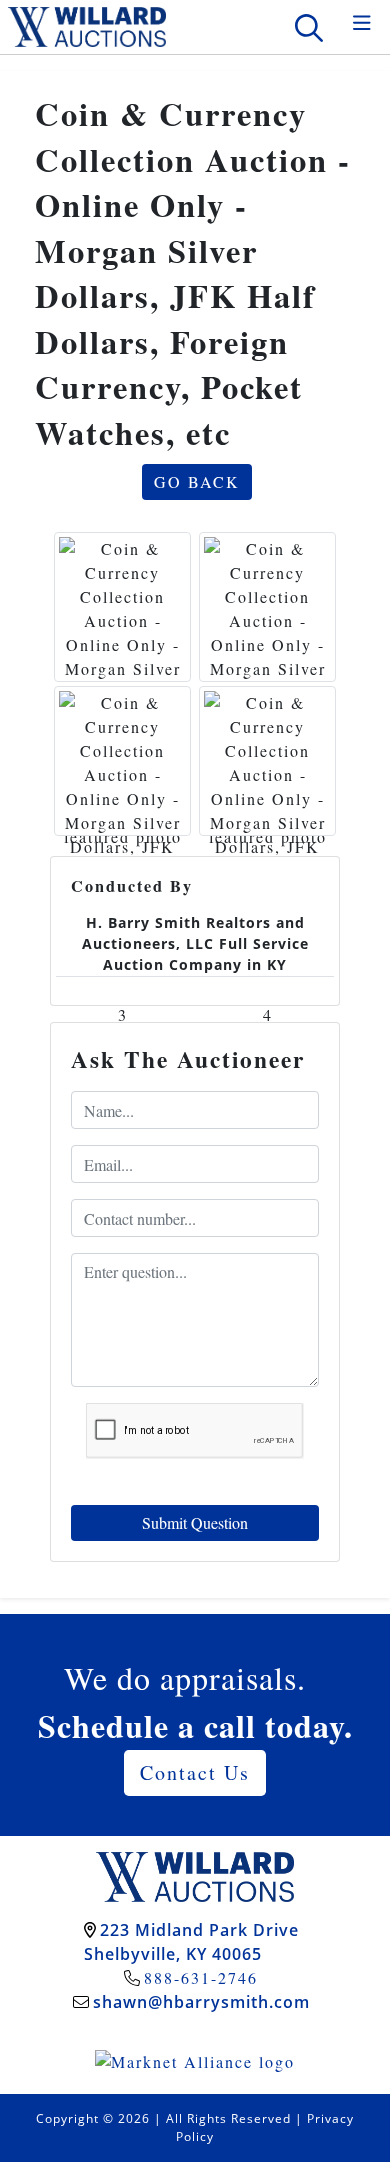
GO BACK (197, 481)
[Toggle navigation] (362, 23)
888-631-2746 (201, 1977)
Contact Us (195, 1772)
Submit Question (195, 1522)
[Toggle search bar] (309, 27)
